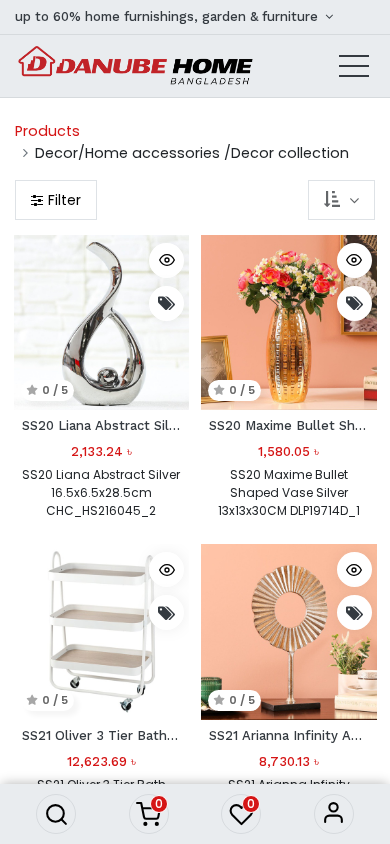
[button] (56, 814)
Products (47, 131)
